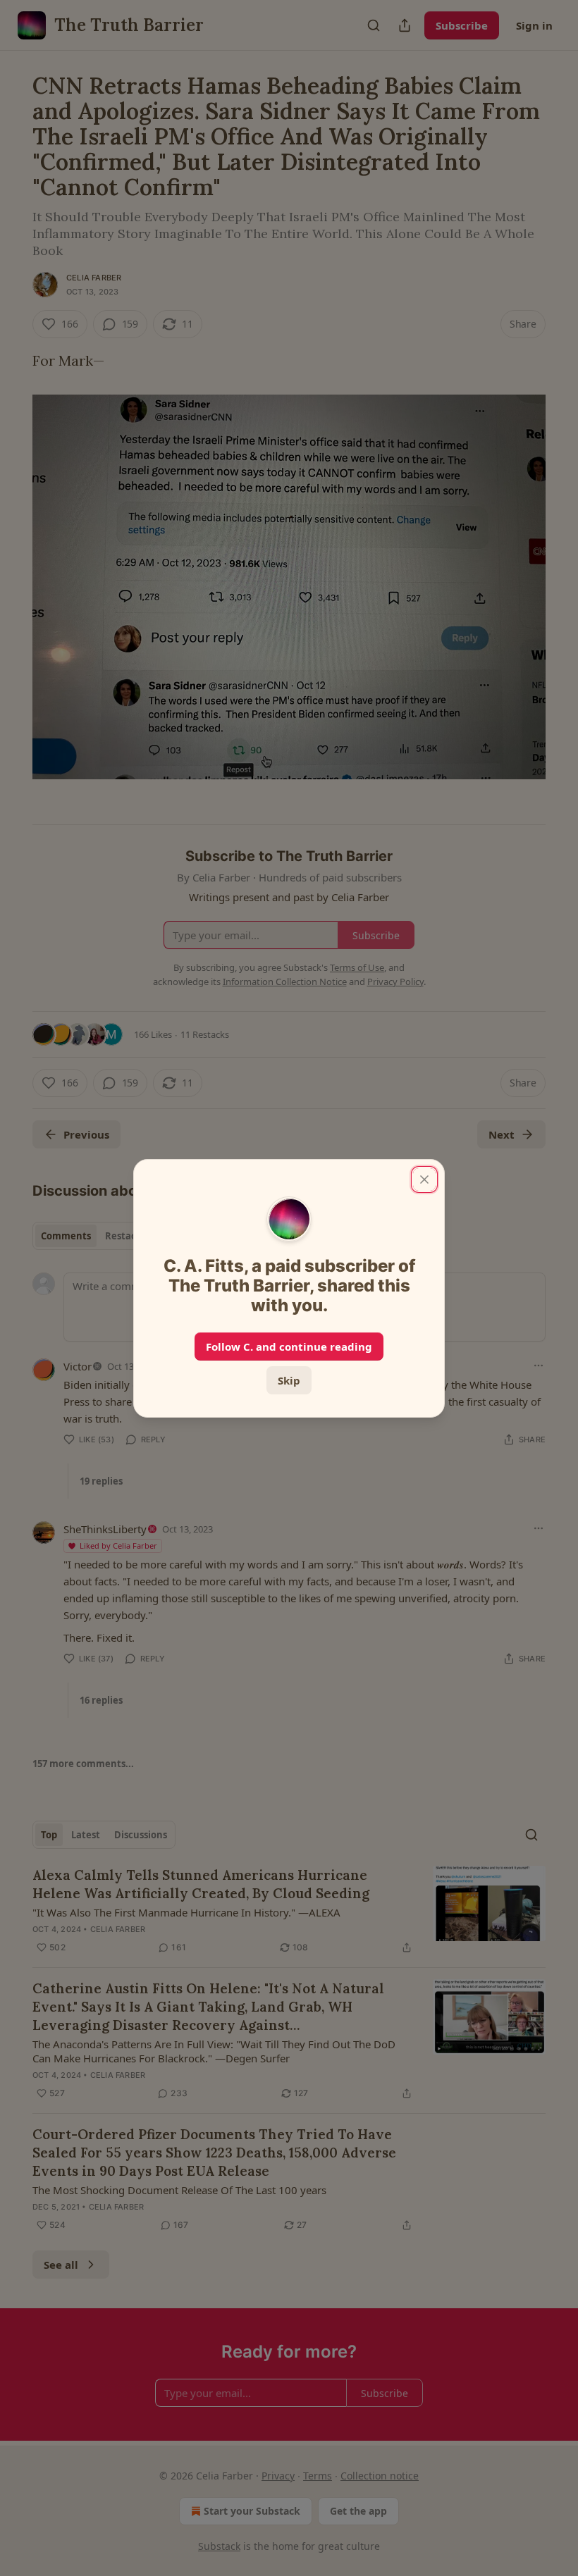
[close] (424, 1179)
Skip (289, 1380)
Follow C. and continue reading (289, 1346)
